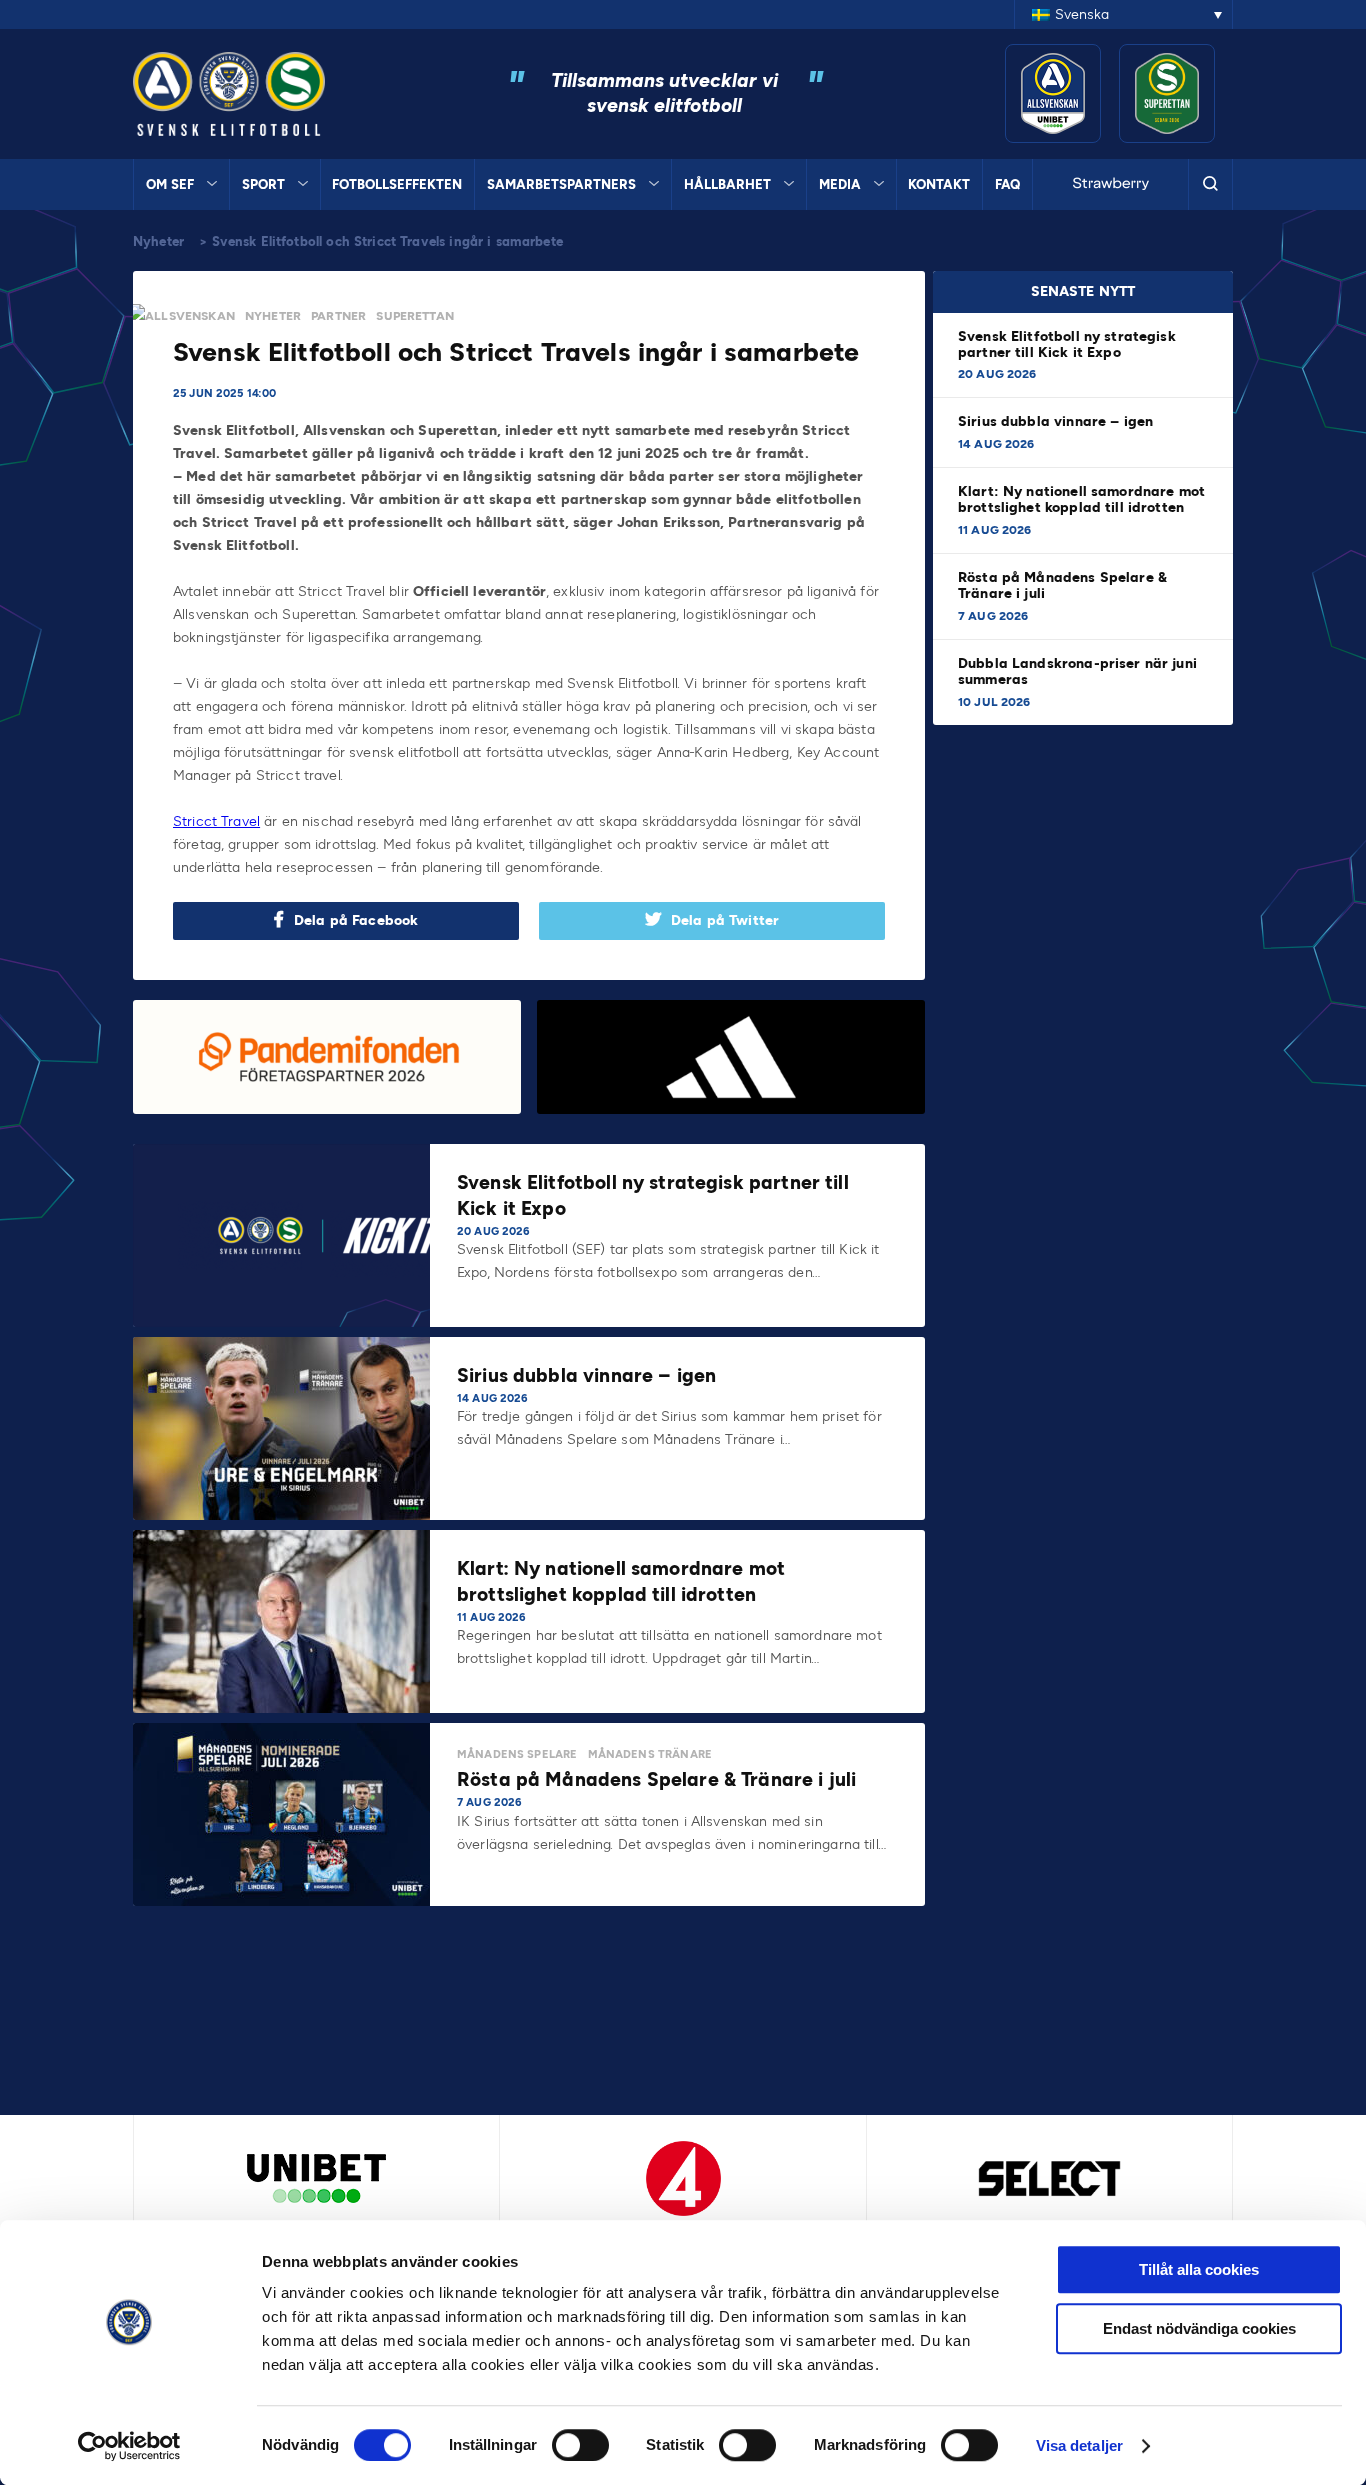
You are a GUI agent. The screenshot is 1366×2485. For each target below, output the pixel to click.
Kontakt (939, 184)
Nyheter (158, 241)
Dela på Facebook (356, 920)
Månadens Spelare (517, 1754)
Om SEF (170, 184)
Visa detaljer (1079, 2445)
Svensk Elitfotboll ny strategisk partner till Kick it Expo (1067, 344)
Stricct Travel (216, 821)
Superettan (415, 316)
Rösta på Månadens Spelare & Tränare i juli (1062, 585)
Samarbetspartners (561, 184)
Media (840, 184)
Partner (338, 316)
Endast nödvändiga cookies (1199, 2328)
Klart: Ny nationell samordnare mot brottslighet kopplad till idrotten (1081, 499)
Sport (263, 184)
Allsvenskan (190, 316)
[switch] (580, 2445)
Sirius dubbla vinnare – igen (1057, 421)
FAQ (1007, 184)
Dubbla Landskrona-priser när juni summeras (1077, 671)
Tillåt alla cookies (1199, 2269)
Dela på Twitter (725, 920)
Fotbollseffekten (397, 184)
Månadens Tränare (650, 1754)
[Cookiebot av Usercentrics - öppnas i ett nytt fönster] (129, 2446)
